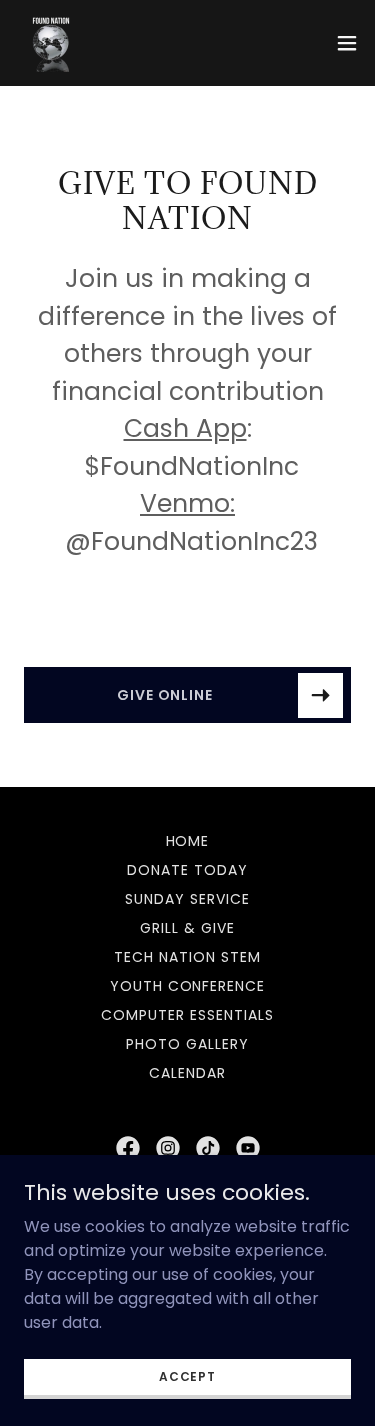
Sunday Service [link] (187, 899)
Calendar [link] (187, 1073)
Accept (187, 1375)
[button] (347, 43)
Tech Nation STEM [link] (187, 957)
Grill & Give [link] (187, 928)
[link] (51, 43)
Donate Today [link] (187, 870)
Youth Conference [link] (188, 986)
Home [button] (188, 841)
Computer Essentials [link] (187, 1015)
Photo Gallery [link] (187, 1044)
